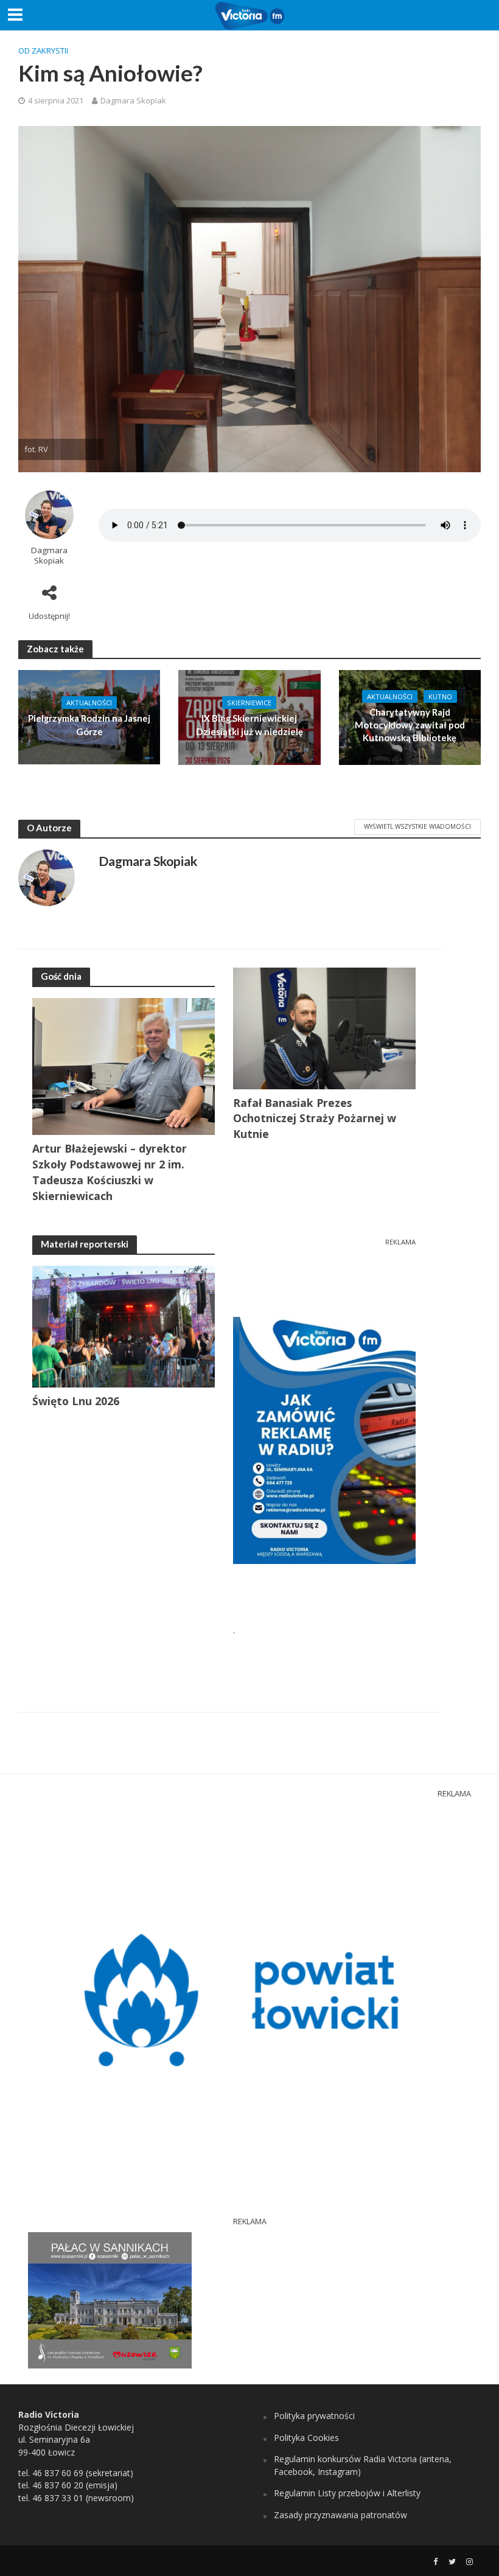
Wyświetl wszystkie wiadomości (417, 826)
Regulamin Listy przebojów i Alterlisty (347, 2493)
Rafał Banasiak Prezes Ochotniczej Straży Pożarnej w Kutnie (315, 1119)
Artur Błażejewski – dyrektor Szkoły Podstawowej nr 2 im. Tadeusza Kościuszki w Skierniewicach (110, 1172)
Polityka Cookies (306, 2438)
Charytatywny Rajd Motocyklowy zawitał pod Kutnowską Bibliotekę (410, 725)
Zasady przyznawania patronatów (340, 2515)
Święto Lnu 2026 (76, 1401)
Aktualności (89, 703)
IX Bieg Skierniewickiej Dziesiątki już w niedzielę (249, 724)
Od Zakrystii (43, 51)
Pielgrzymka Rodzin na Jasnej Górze (89, 724)
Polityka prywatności (314, 2416)
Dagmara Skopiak (133, 100)
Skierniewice (249, 703)
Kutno (440, 696)
